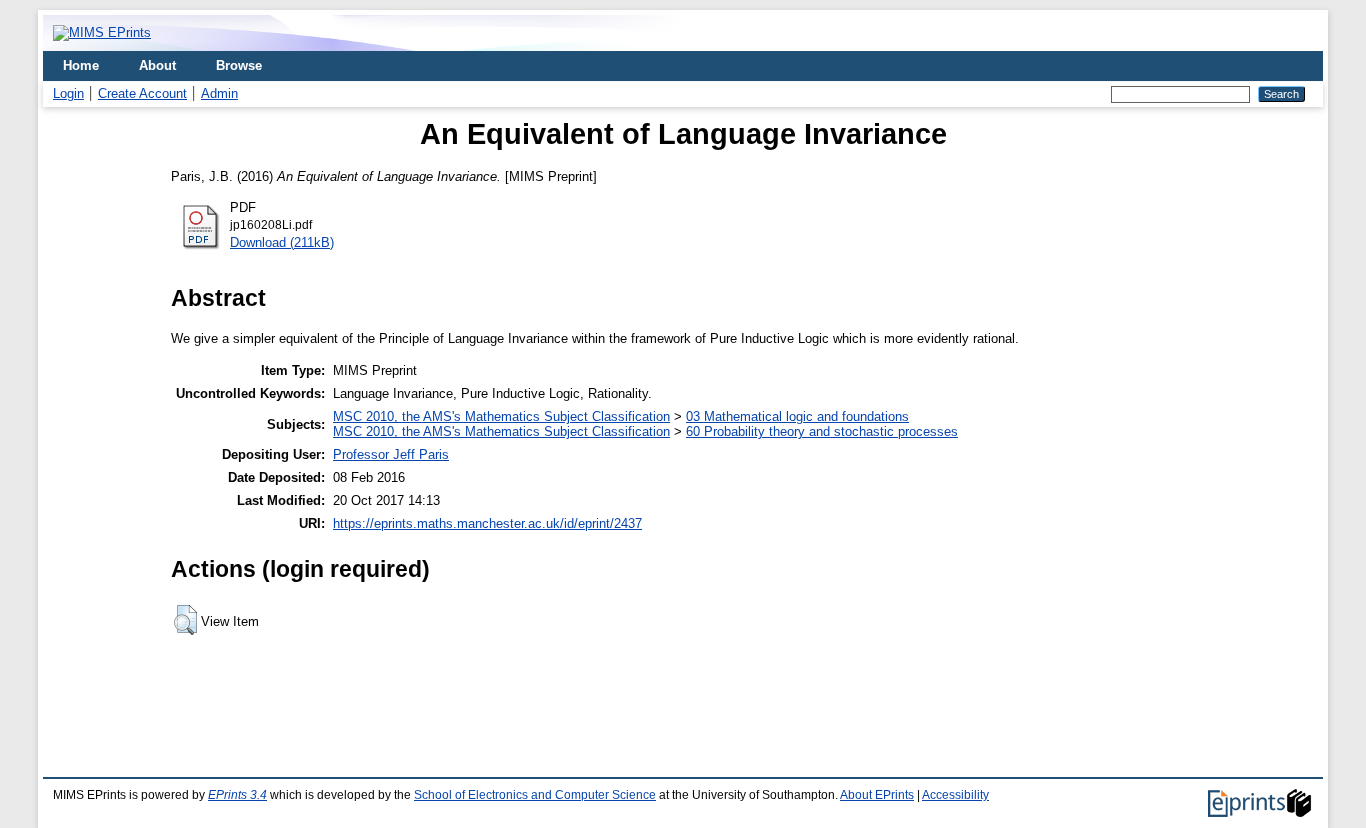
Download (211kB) (282, 242)
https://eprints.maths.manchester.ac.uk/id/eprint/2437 (487, 523)
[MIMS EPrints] (102, 32)
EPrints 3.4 (237, 795)
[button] (185, 620)
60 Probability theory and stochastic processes (822, 431)
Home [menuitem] (81, 65)
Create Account (142, 93)
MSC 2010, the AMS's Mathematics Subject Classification (501, 416)
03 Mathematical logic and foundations (797, 416)
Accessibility (955, 795)
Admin (219, 93)
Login (68, 93)
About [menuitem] (157, 65)
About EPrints (877, 795)
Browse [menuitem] (239, 65)
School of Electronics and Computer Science (535, 795)
